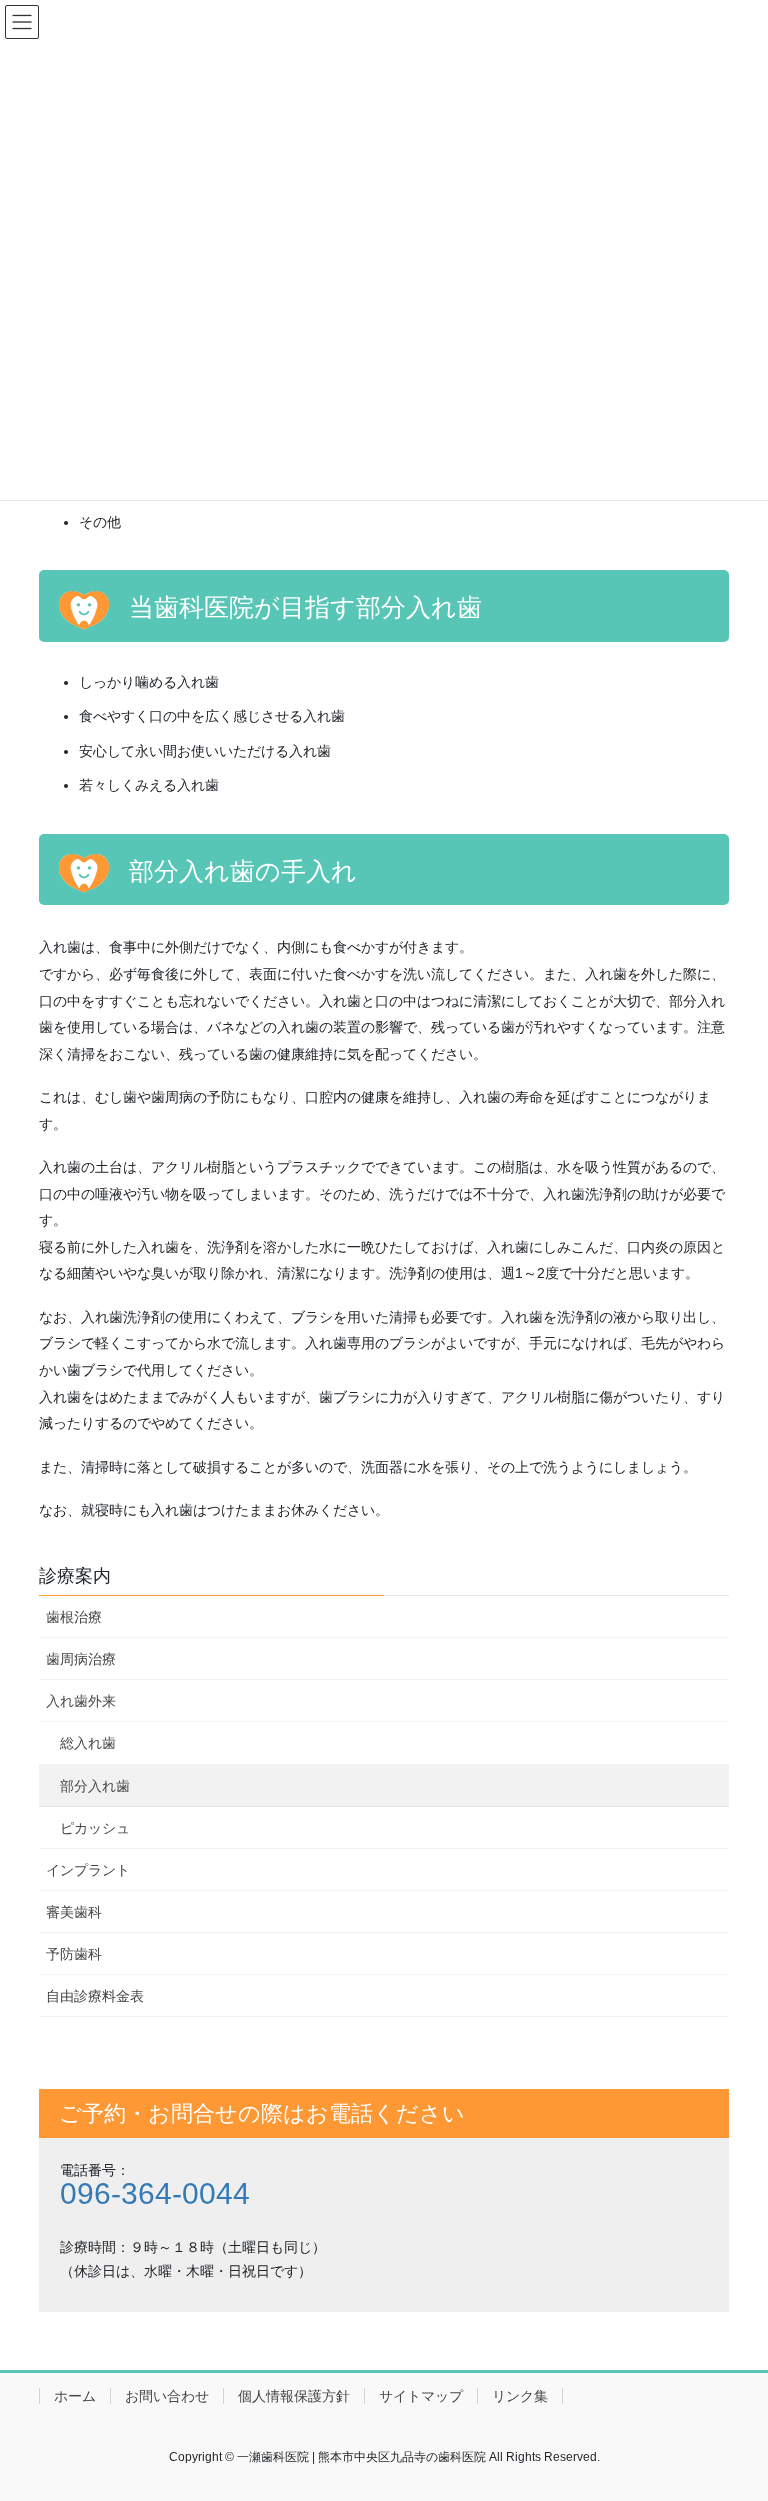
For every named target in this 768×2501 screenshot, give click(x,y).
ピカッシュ (95, 1828)
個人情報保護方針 (294, 2396)
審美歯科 (74, 1912)
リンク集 (520, 2396)
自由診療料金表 (95, 1996)
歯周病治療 (81, 1659)
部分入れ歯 (95, 1786)
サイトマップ (421, 2396)
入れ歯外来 (81, 1701)
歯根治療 (74, 1617)
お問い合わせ (167, 2396)
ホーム (75, 2396)
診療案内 (75, 1576)
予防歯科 (74, 1954)
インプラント (88, 1870)
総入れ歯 (88, 1743)
